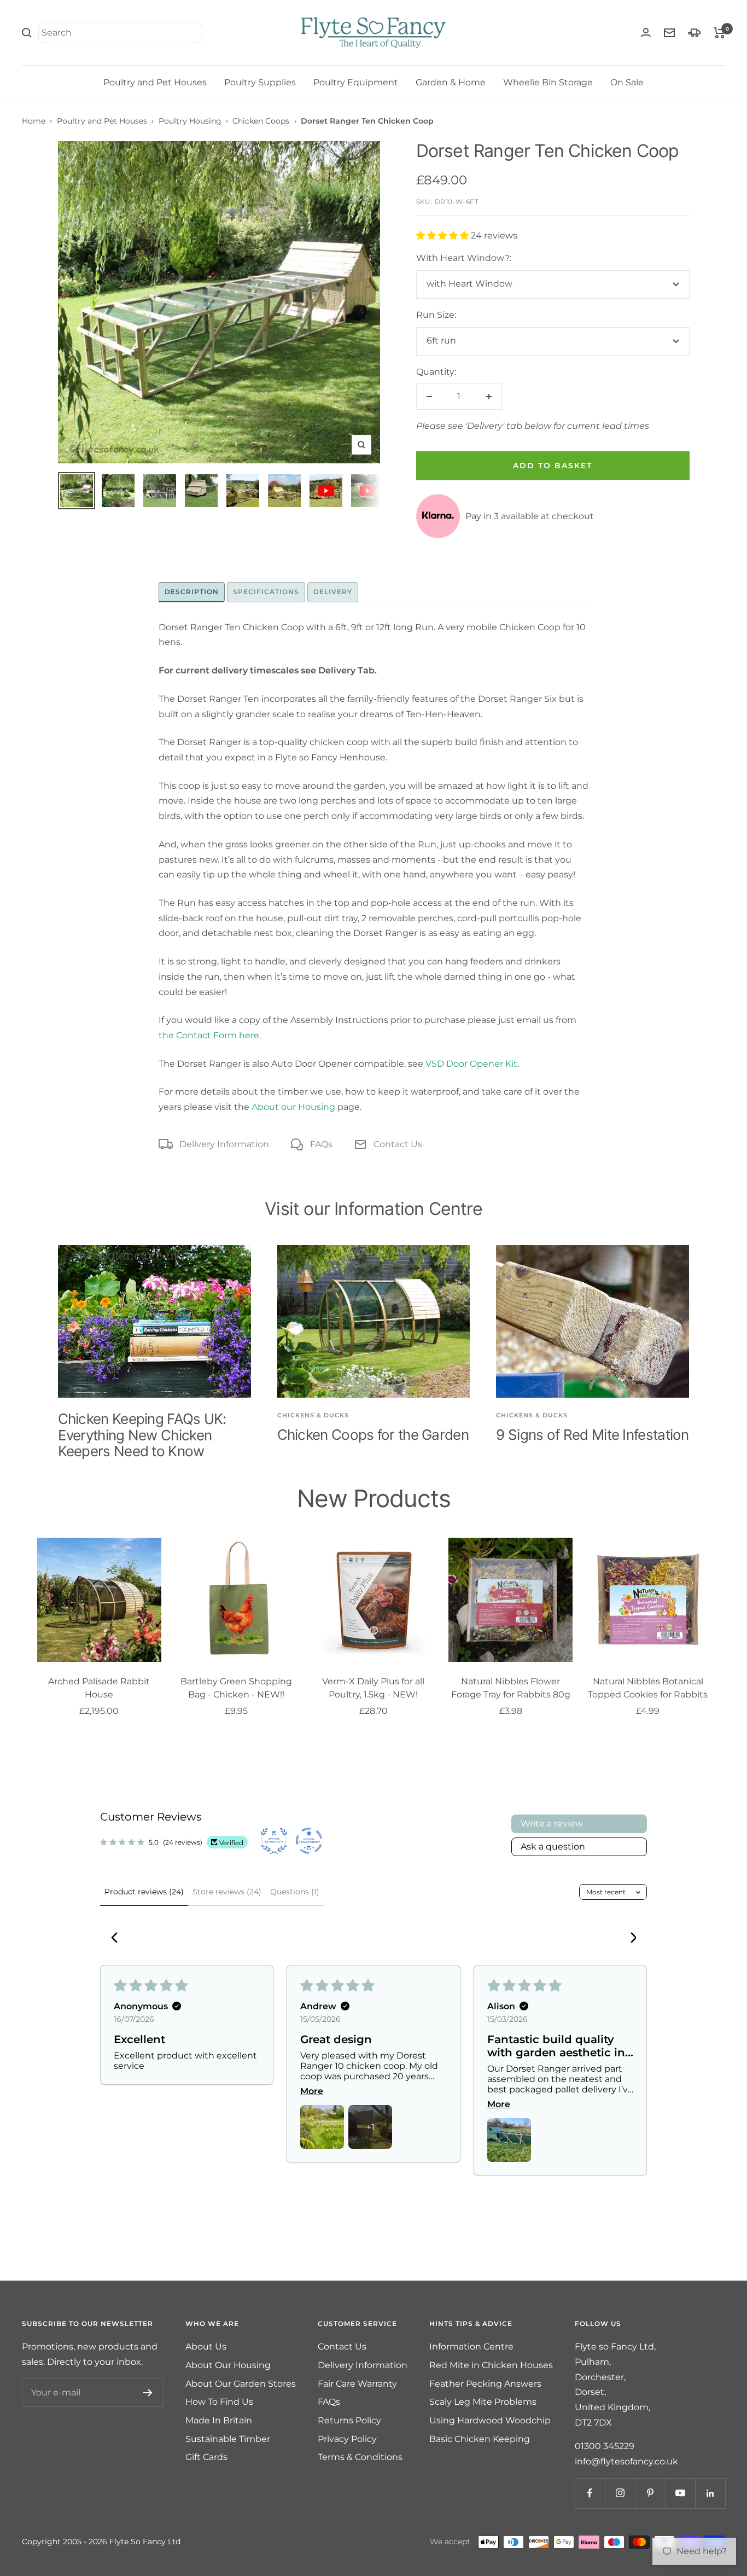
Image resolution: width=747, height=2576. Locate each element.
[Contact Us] (669, 33)
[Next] (629, 1939)
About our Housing (293, 1107)
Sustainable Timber (228, 2439)
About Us (206, 2347)
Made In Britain (219, 2420)
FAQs (321, 1144)
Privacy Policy (347, 2439)
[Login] (646, 33)
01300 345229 (605, 2446)
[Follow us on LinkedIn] (710, 2493)
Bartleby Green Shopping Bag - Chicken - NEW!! (236, 1688)
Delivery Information (224, 1144)
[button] (443, 235)
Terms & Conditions (360, 2457)
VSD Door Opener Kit (471, 1064)
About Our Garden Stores (241, 2384)
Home (34, 121)
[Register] (148, 2393)
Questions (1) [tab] (295, 1892)
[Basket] (719, 33)
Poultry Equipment (356, 82)
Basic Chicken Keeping (480, 2439)
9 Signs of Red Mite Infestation (592, 1435)
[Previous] (118, 1939)
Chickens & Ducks (313, 1415)
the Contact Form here (209, 1035)
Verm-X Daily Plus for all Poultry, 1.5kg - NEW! (373, 1688)
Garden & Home (451, 82)
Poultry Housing (190, 121)
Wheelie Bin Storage (548, 82)
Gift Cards (206, 2457)
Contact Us (398, 1144)
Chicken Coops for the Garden (373, 1435)
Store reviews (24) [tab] (227, 1892)
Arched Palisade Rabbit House (99, 1688)
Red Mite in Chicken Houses (491, 2365)
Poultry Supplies (260, 82)
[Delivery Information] (694, 33)
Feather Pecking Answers (485, 2384)
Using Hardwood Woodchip (490, 2420)
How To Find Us (219, 2402)
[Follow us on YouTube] (680, 2493)
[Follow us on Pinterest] (650, 2493)
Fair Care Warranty (357, 2384)
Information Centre (471, 2347)
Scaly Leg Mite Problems (483, 2402)
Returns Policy (349, 2420)
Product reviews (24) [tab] (144, 1892)
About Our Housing (228, 2365)
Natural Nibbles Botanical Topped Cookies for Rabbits (648, 1688)
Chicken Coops (261, 121)
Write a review (552, 1824)
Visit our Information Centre (373, 1209)
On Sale (627, 82)
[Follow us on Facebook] (590, 2493)
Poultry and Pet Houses (155, 82)
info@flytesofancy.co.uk (626, 2461)
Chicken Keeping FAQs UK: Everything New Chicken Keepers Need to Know (142, 1435)
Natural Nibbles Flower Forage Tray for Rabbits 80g (511, 1688)
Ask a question (553, 1847)
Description (192, 592)
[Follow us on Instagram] (620, 2493)
